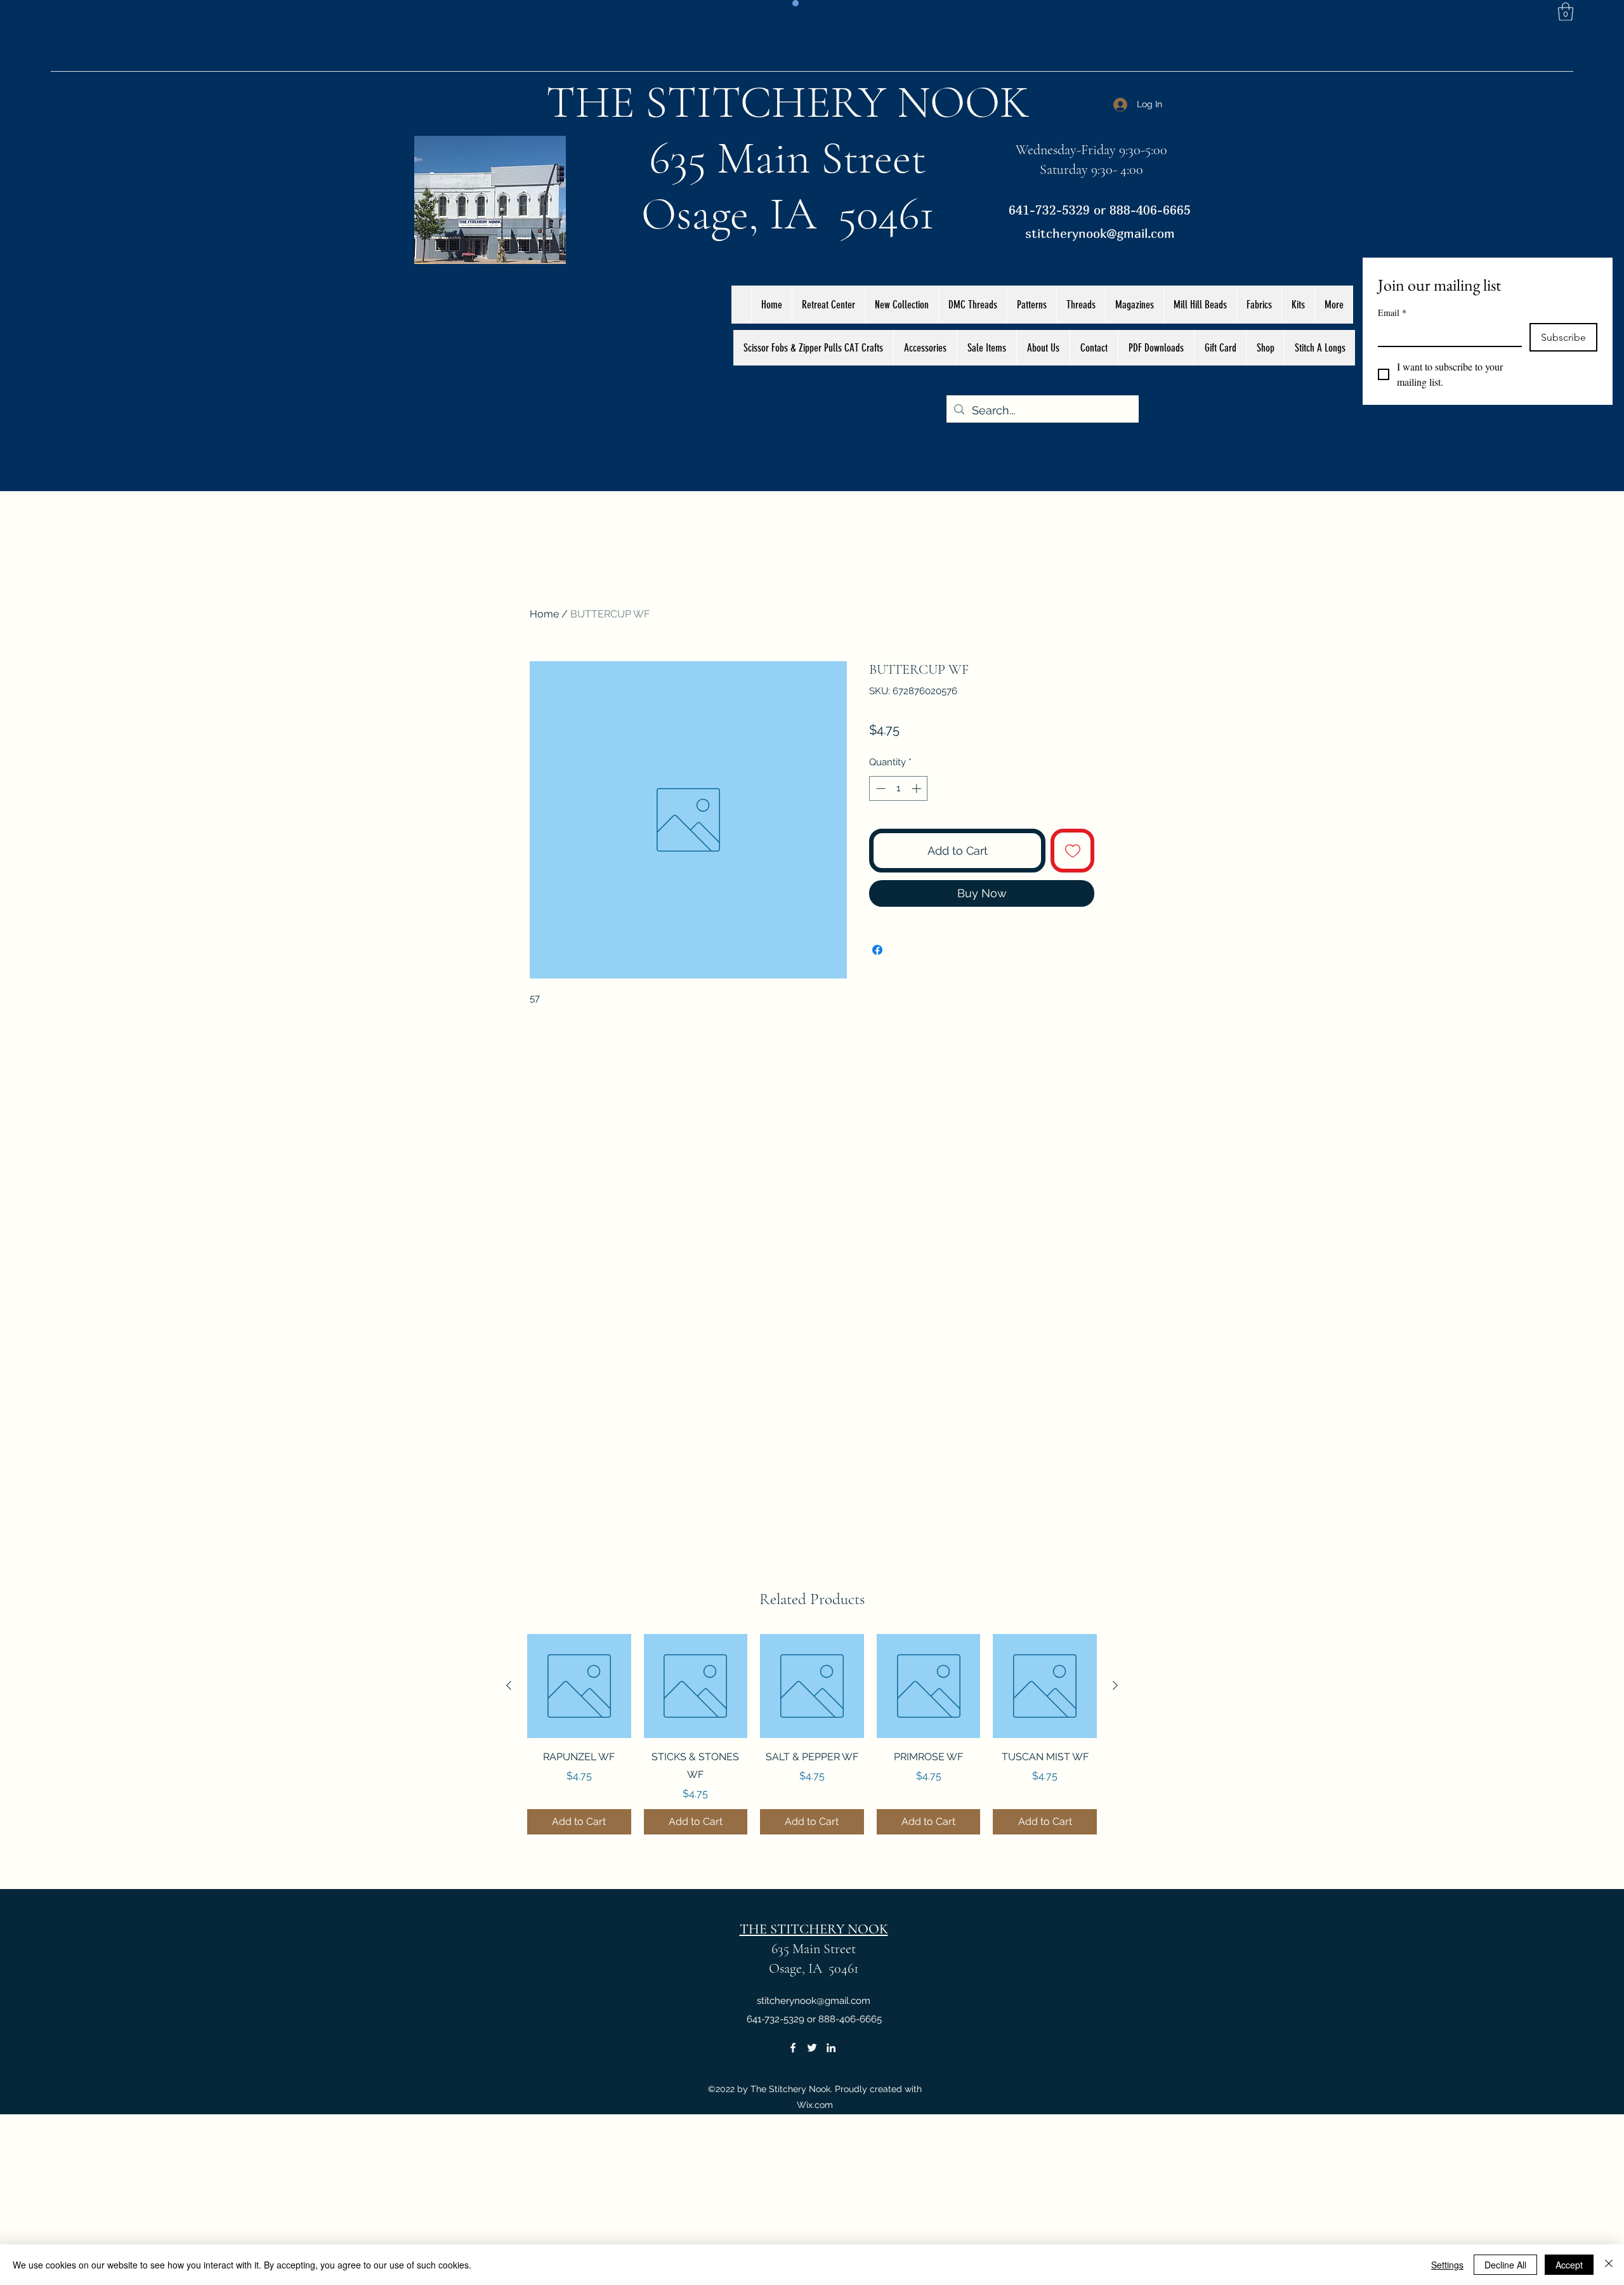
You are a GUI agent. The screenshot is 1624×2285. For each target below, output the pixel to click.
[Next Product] (1115, 1685)
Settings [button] (1447, 2265)
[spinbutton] (899, 788)
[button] (1566, 12)
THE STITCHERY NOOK (788, 102)
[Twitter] (812, 2048)
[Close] (1609, 2265)
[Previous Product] (509, 1685)
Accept (1569, 2265)
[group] (812, 1734)
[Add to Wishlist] (1072, 851)
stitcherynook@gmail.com (1100, 233)
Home (544, 614)
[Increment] (918, 788)
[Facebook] (793, 2048)
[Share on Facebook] (877, 950)
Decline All (1505, 2265)
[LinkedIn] (831, 2048)
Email (1392, 313)
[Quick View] (579, 1686)
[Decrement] (880, 788)
